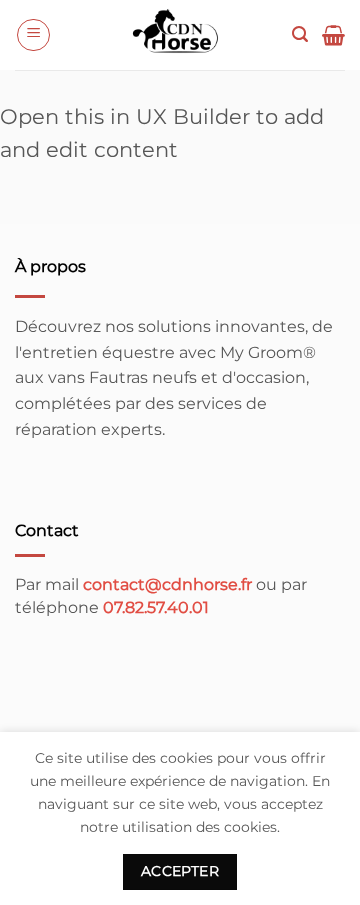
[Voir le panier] (333, 35)
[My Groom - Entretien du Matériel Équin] (177, 35)
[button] (33, 35)
